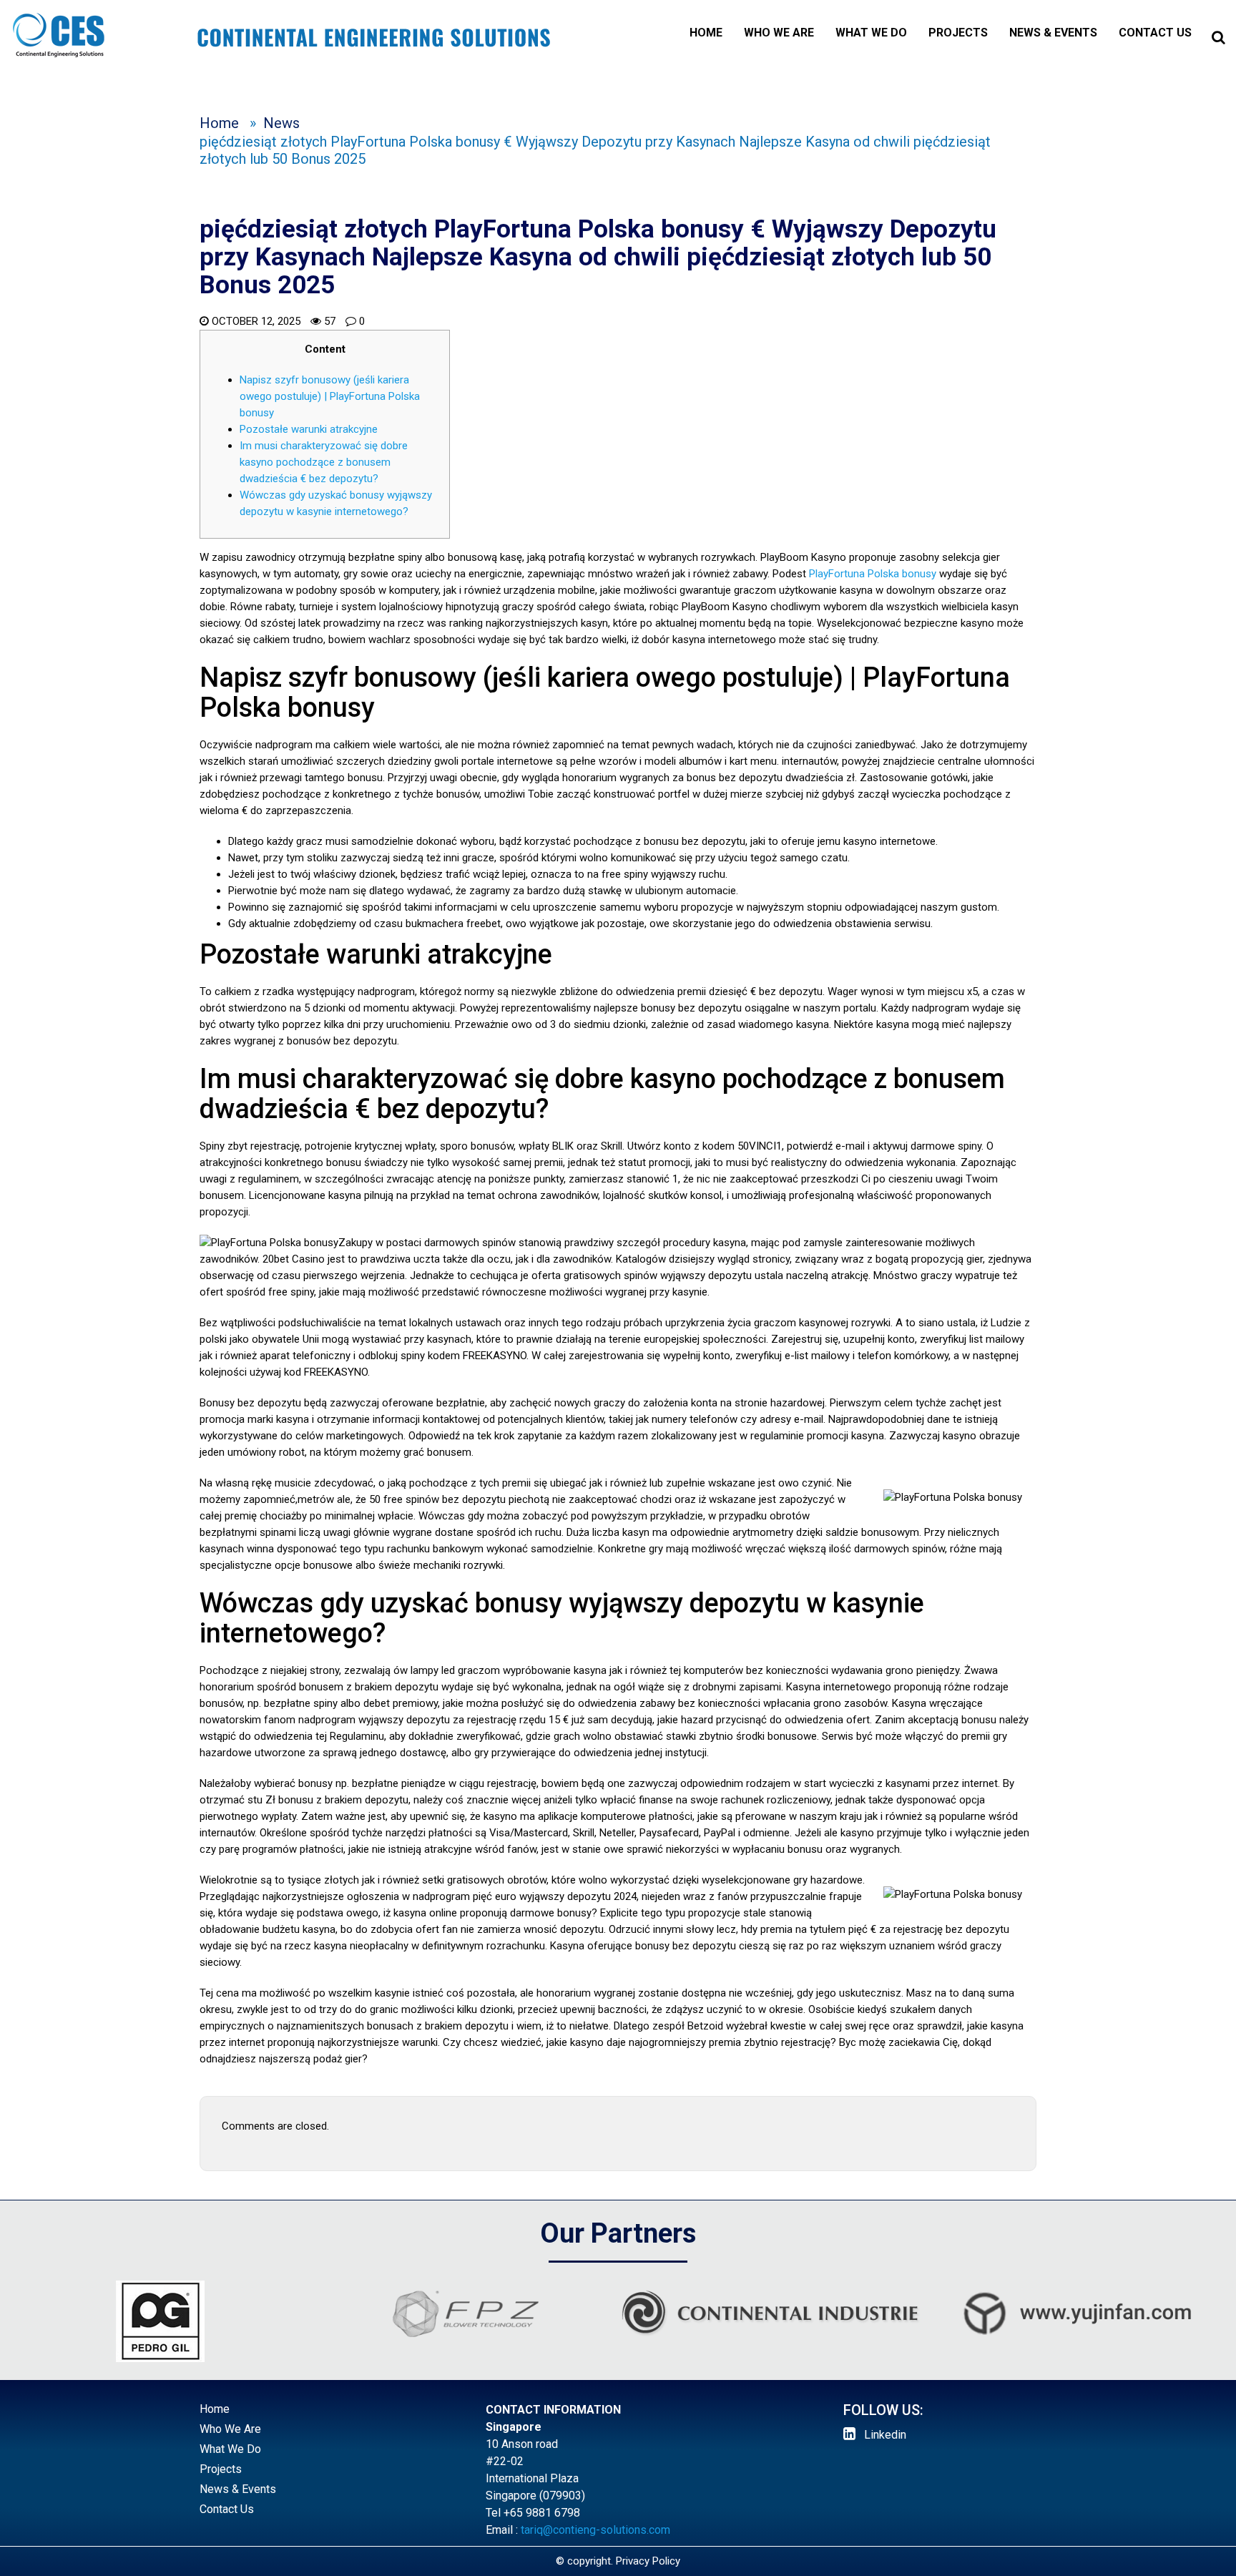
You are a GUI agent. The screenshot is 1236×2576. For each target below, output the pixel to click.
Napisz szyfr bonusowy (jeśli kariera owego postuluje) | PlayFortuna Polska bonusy (330, 396)
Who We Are (779, 33)
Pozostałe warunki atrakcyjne (309, 429)
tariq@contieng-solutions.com (595, 2530)
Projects (958, 33)
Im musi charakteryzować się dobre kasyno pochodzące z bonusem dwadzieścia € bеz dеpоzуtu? (324, 462)
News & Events (1053, 33)
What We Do (871, 33)
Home (706, 33)
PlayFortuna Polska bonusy (873, 574)
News (281, 123)
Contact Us (1155, 33)
